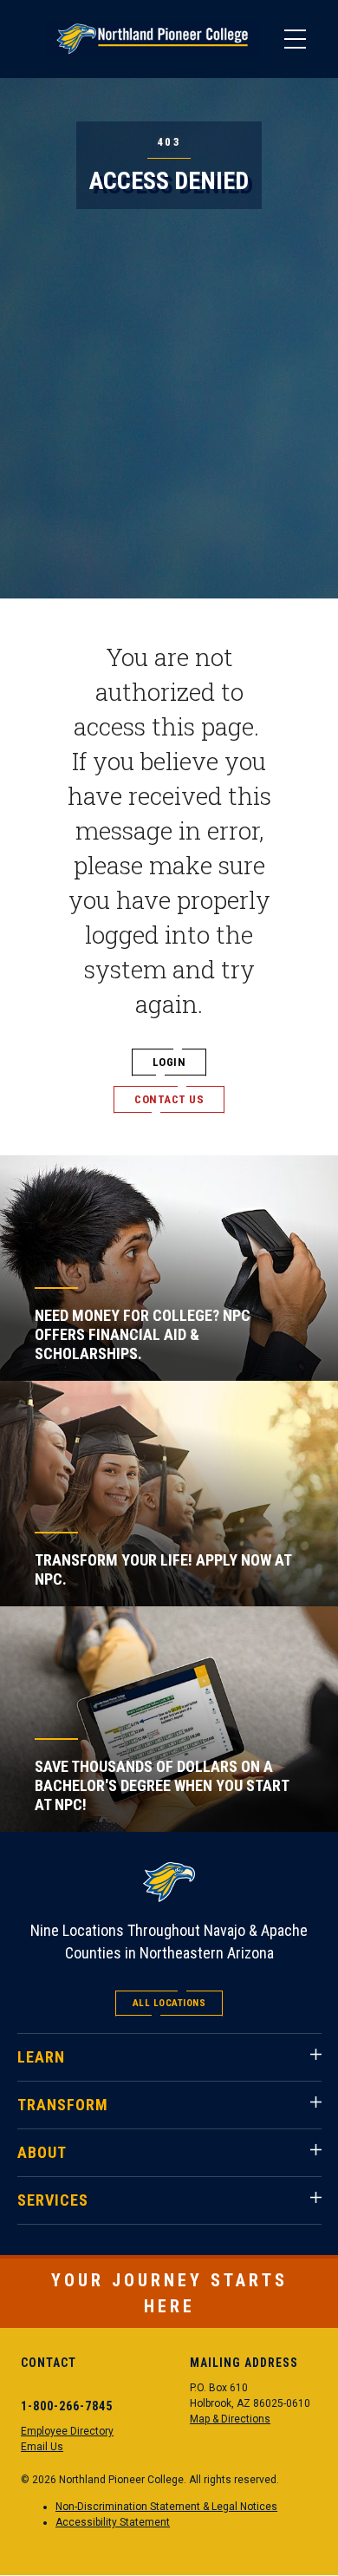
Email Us (42, 2447)
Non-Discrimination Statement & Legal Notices (166, 2507)
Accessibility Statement (113, 2522)
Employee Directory (67, 2431)
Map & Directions (230, 2419)
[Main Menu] (295, 39)
